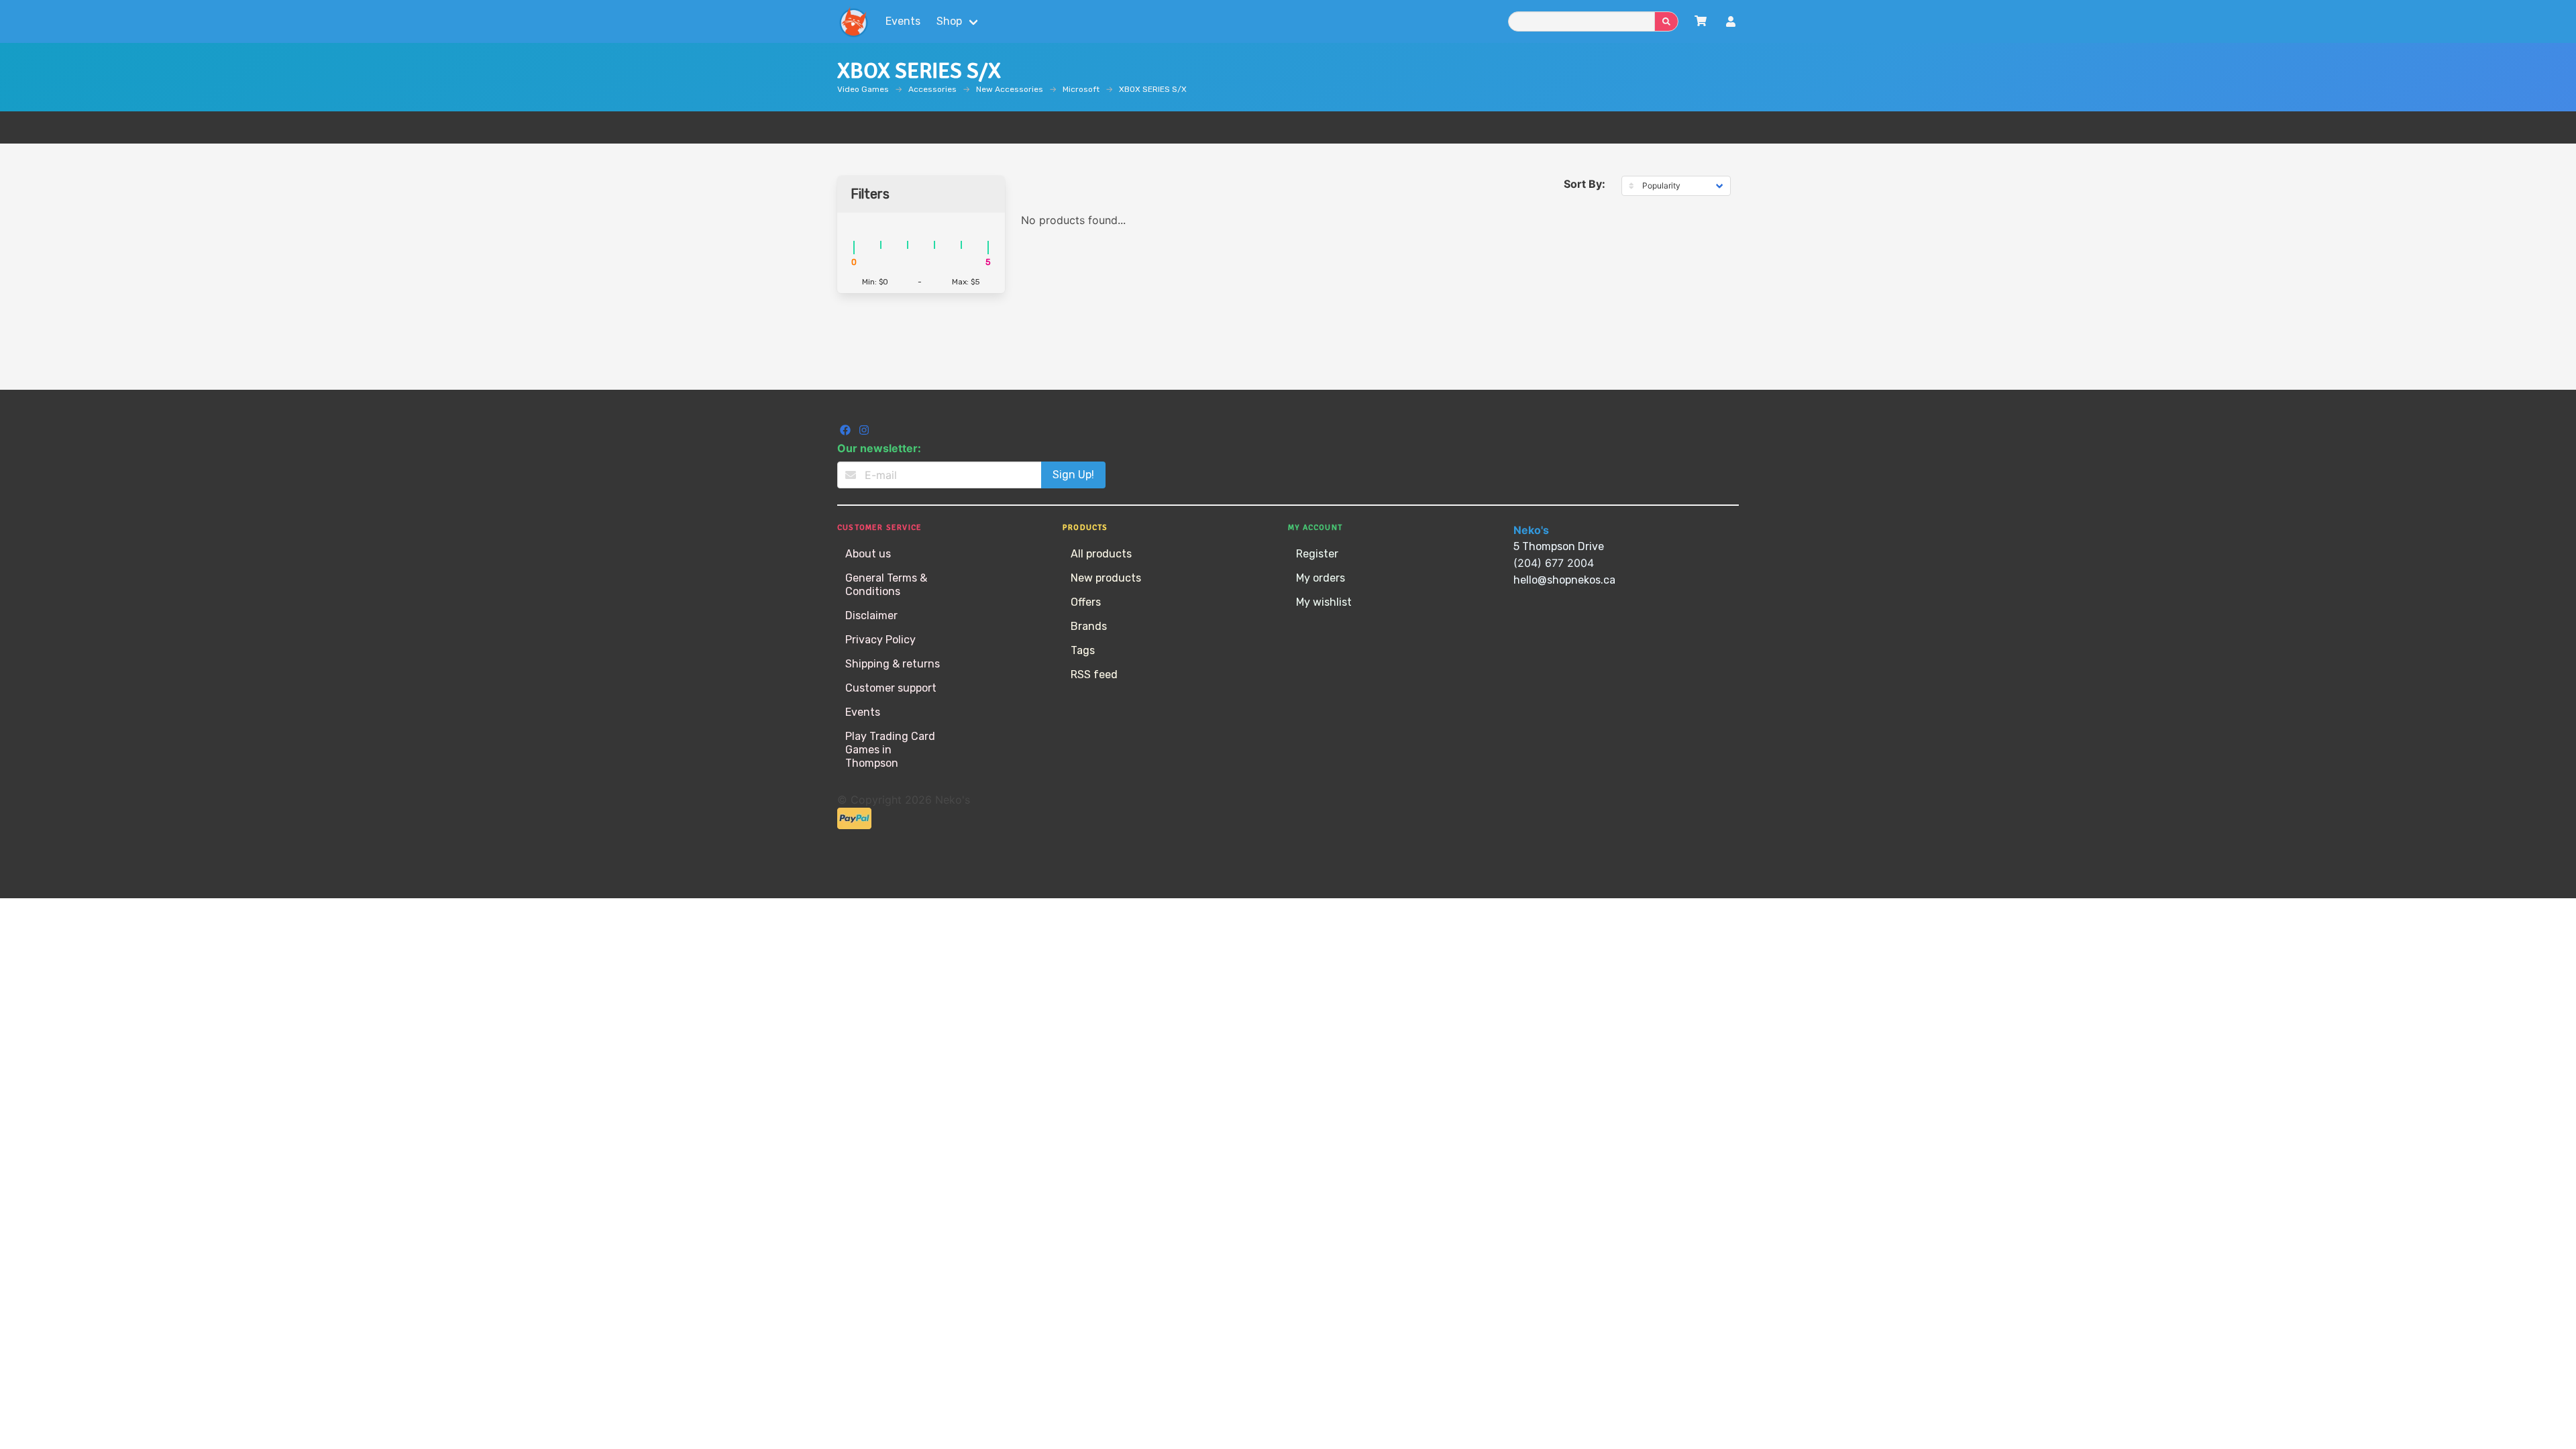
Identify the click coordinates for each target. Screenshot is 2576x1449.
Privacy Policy (880, 640)
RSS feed (1094, 675)
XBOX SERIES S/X (1153, 89)
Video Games (863, 89)
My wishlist (1324, 602)
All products (1101, 554)
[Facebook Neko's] (847, 432)
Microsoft (1081, 89)
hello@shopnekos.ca (1564, 580)
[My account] (1731, 23)
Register (1317, 554)
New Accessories (1010, 89)
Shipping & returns (893, 664)
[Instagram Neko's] (864, 432)
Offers (1086, 602)
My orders (1321, 578)
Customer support (891, 688)
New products (1106, 578)
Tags (1083, 650)
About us (868, 554)
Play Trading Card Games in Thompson (890, 750)
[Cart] (1701, 21)
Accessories (932, 89)
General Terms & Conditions (886, 585)
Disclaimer (871, 615)
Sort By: (1585, 184)
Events (903, 21)
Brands (1089, 626)
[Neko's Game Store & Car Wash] (853, 21)
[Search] (1666, 21)
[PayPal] (854, 825)
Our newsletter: (879, 448)
